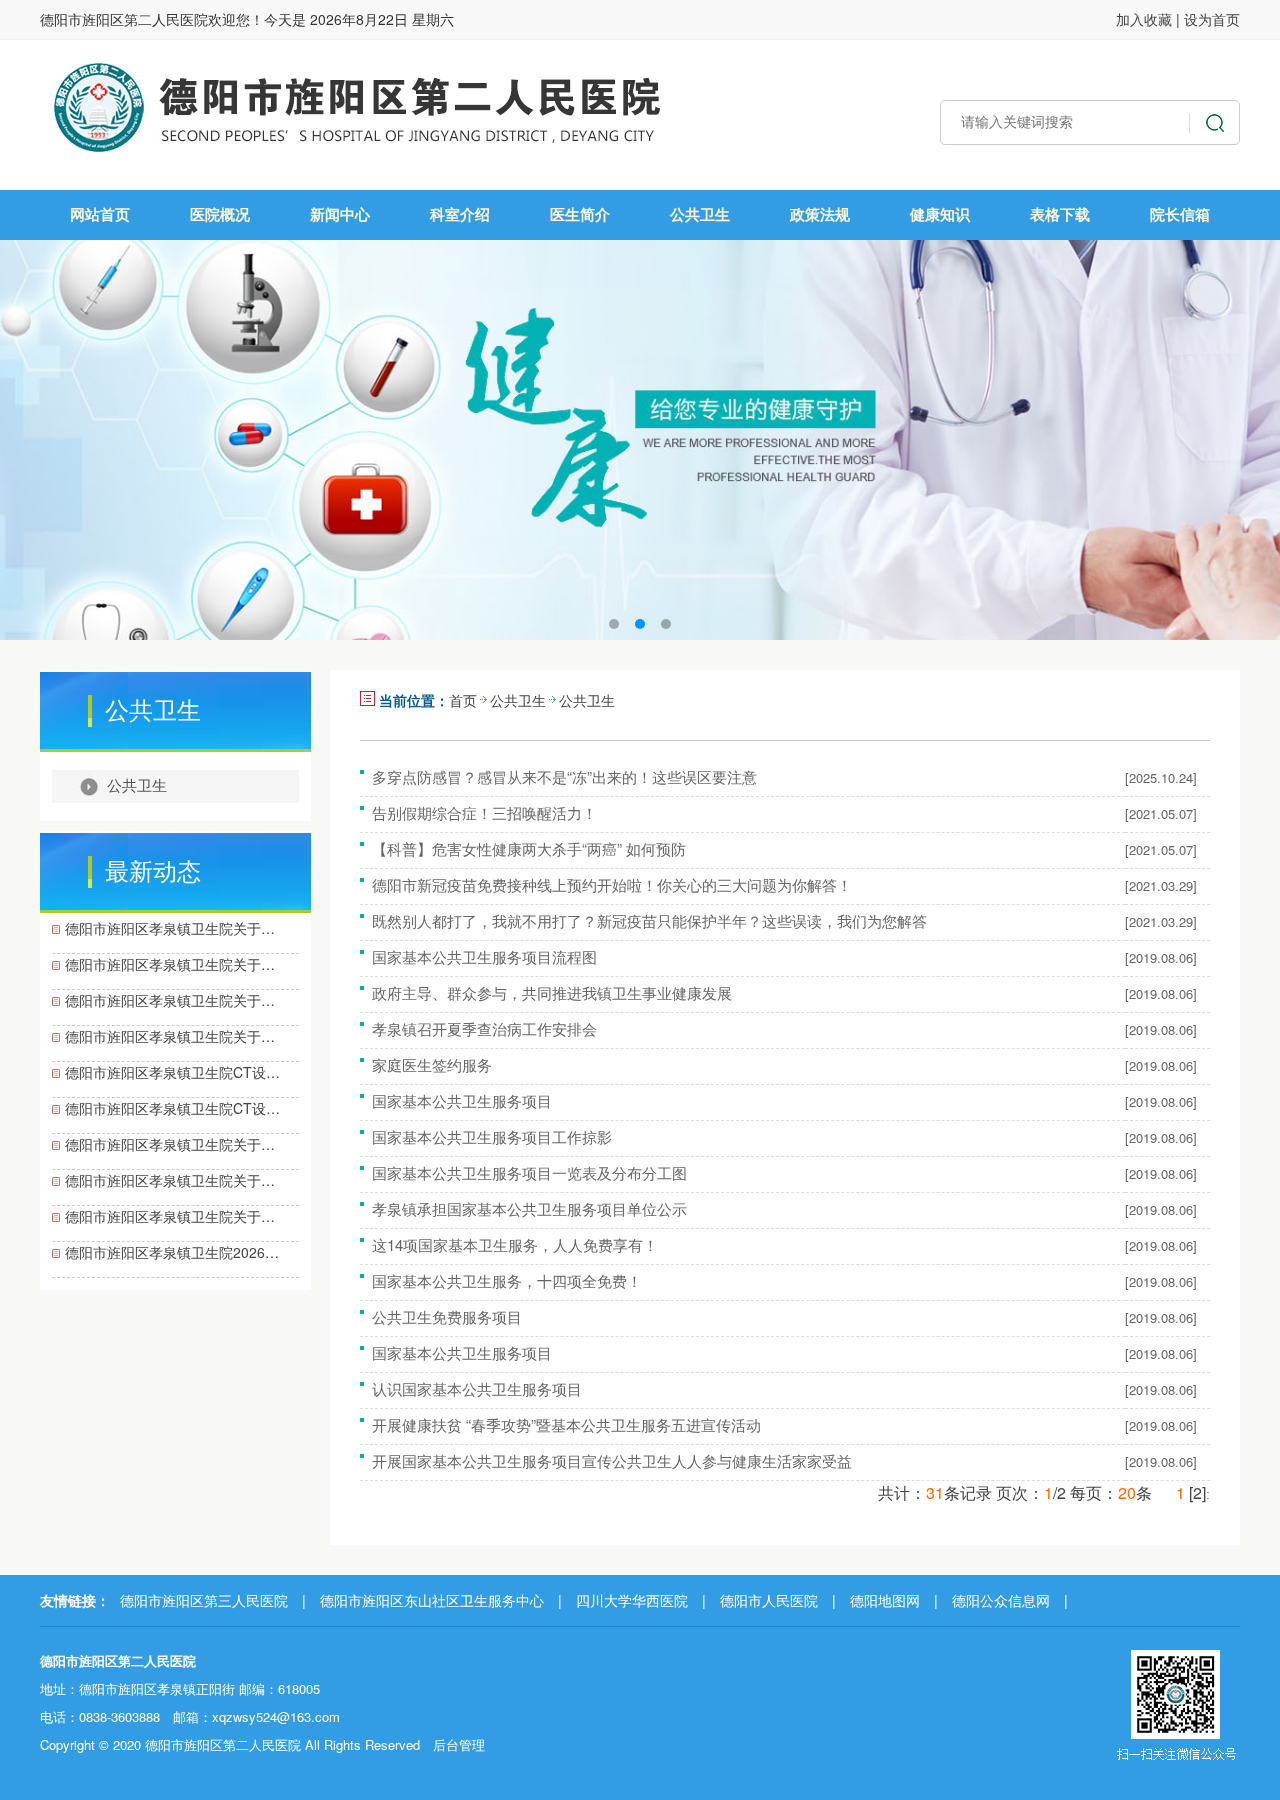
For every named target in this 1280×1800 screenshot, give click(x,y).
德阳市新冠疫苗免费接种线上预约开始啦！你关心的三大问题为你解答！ (612, 884)
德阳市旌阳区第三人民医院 (204, 1600)
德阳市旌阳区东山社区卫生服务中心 (432, 1600)
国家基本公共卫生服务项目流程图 (484, 956)
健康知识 (940, 214)
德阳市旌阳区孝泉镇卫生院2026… (172, 1252)
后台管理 (459, 1744)
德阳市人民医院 (769, 1600)
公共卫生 (700, 214)
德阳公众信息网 (1001, 1600)
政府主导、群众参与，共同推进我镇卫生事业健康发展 (552, 992)
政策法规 (820, 214)
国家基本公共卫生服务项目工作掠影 (492, 1136)
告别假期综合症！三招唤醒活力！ (484, 812)
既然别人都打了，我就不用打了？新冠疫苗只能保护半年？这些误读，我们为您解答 (649, 920)
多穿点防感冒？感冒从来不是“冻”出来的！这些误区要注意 (564, 776)
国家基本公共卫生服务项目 (462, 1100)
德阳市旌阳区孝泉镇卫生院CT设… (172, 1072)
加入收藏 (1144, 19)
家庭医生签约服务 (432, 1064)
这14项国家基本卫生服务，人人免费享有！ (515, 1244)
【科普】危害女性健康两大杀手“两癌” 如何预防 (529, 848)
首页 (463, 700)
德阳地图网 (885, 1600)
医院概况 (220, 214)
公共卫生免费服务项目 (447, 1316)
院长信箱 (1180, 214)
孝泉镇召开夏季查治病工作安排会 (484, 1028)
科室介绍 (460, 214)
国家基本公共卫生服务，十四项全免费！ (507, 1280)
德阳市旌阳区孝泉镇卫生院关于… (170, 928)
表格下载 (1060, 214)
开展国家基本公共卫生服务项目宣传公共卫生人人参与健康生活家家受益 (612, 1460)
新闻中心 (340, 214)
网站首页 (100, 214)
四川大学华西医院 (632, 1600)
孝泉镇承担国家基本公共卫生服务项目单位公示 (529, 1208)
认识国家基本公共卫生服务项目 (477, 1388)
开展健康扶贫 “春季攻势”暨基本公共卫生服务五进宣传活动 (566, 1424)
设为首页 (1212, 19)
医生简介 (580, 214)
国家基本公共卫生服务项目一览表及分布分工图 (529, 1172)
